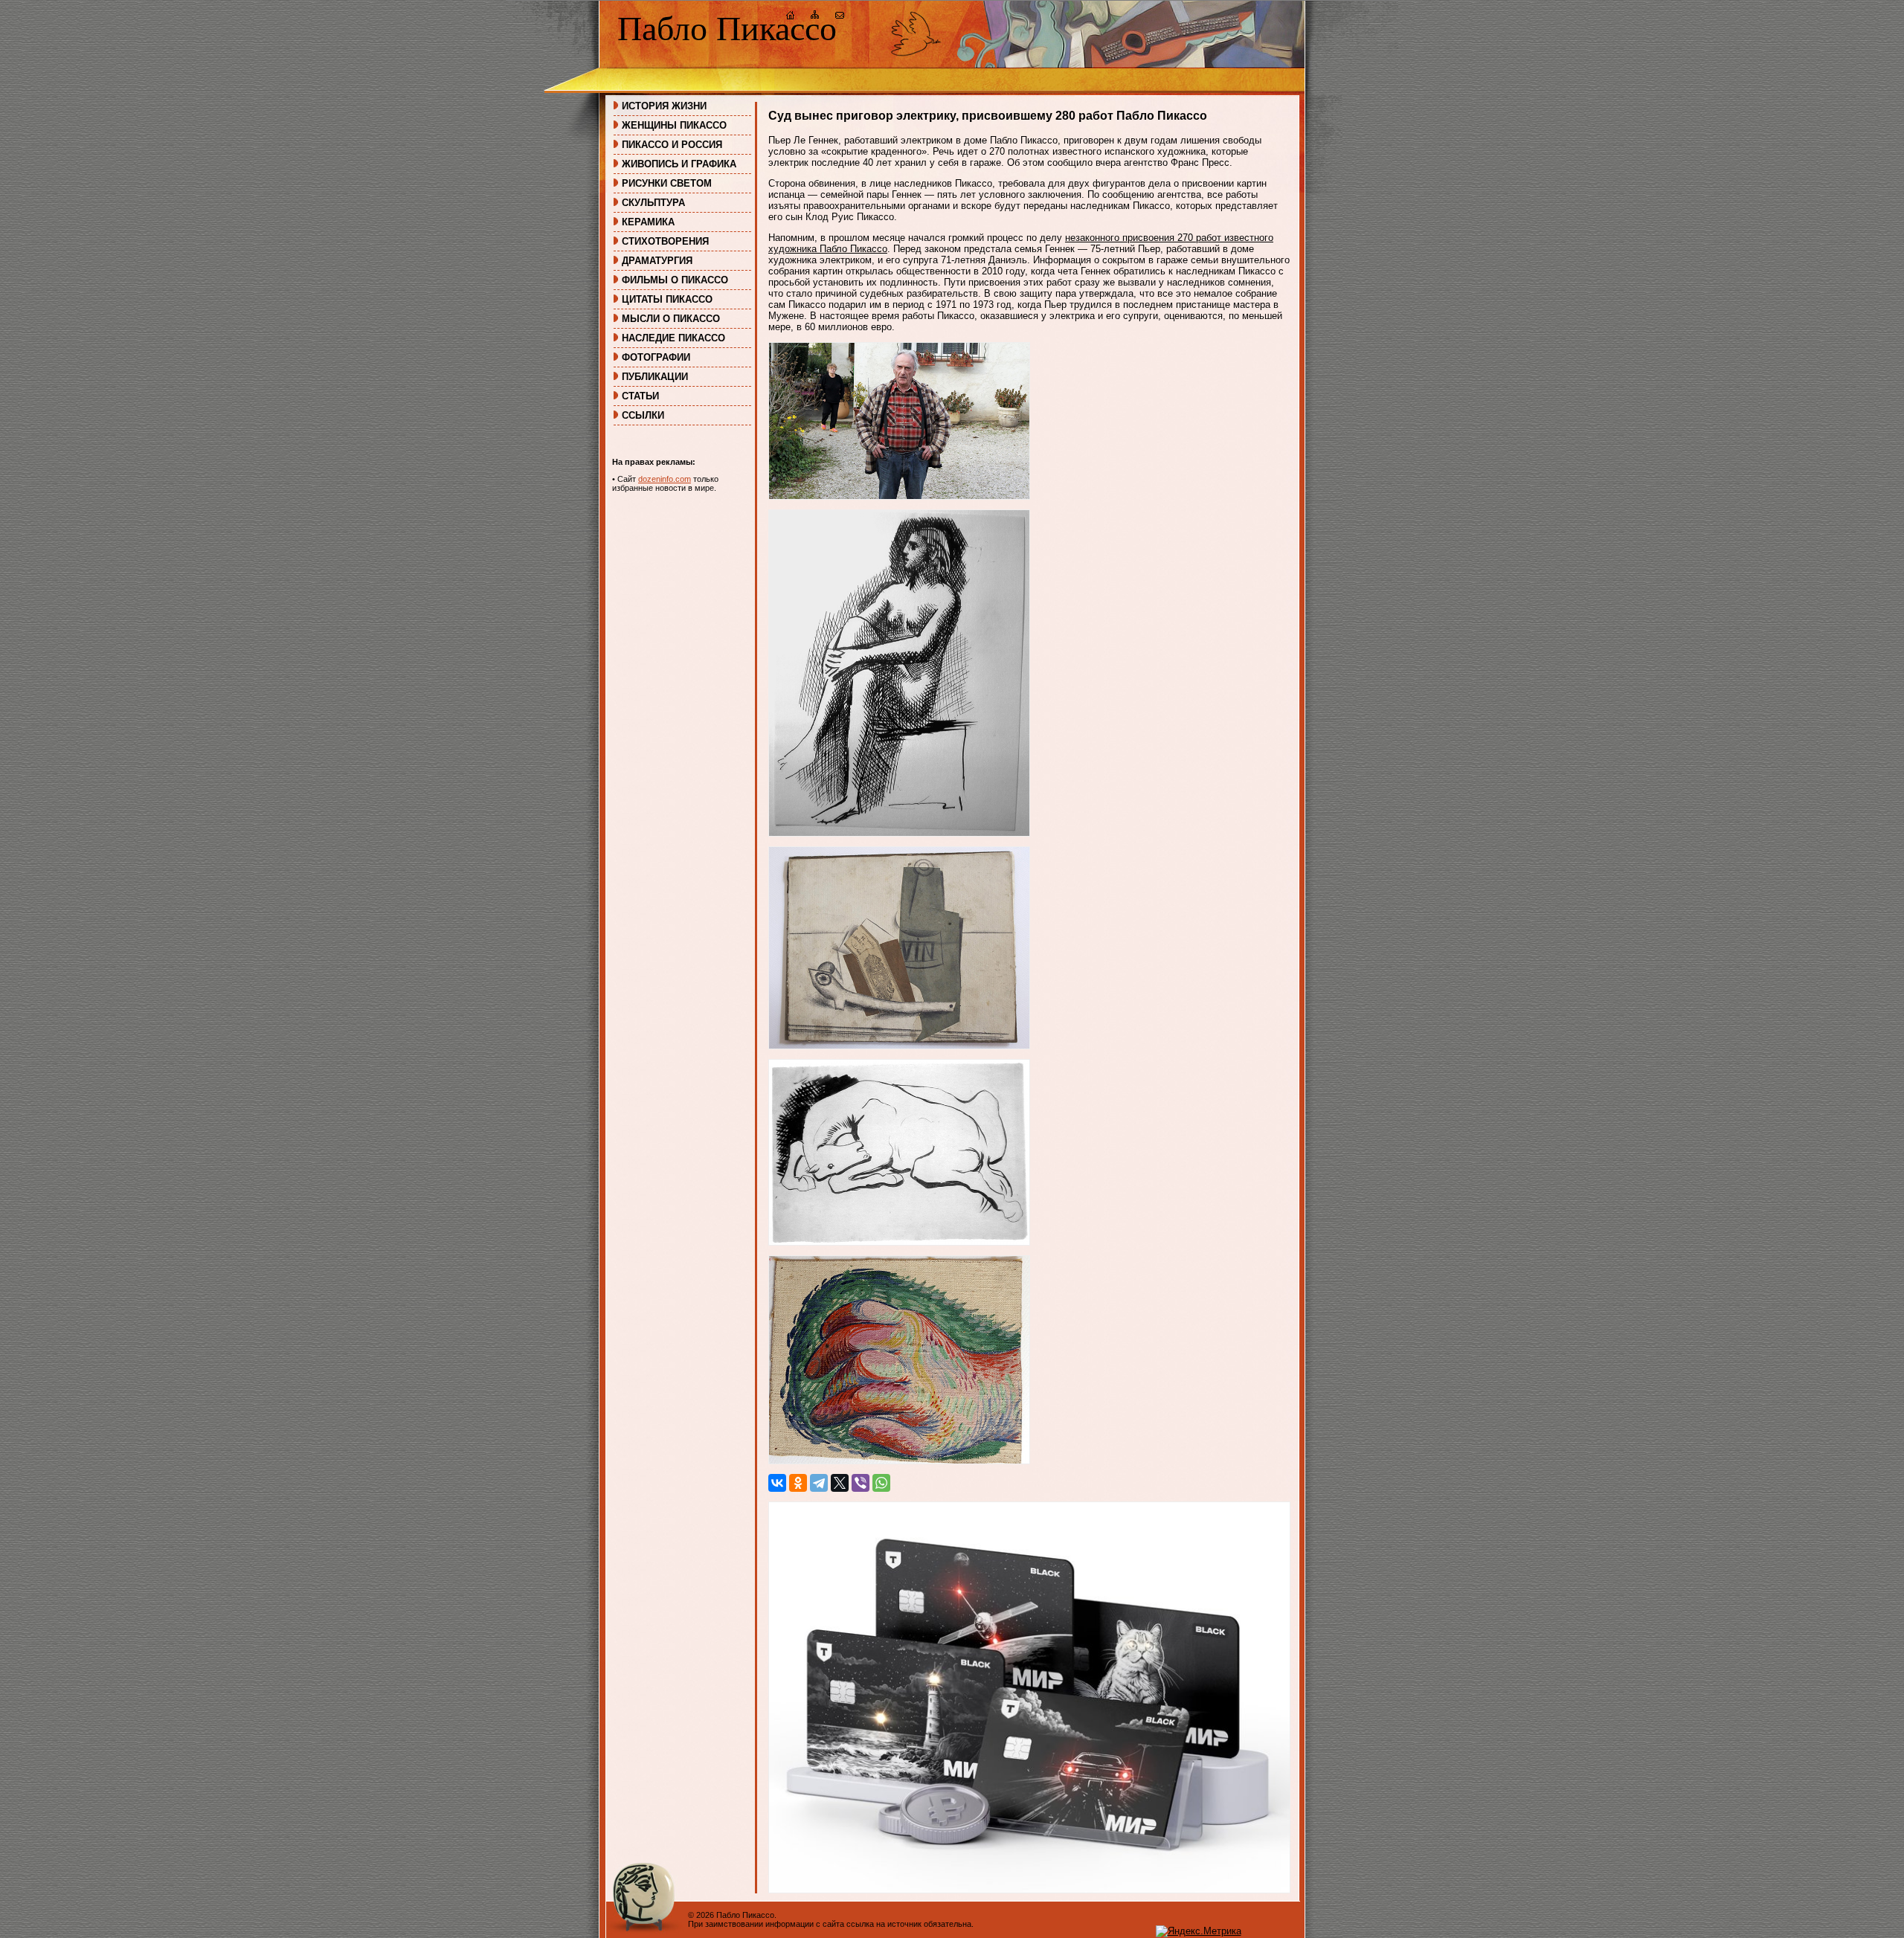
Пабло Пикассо (727, 29)
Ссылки (643, 415)
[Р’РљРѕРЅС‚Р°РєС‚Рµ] (777, 1483)
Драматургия (657, 261)
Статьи (640, 396)
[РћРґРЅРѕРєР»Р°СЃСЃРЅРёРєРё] (798, 1483)
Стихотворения (665, 241)
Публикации (655, 377)
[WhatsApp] (881, 1483)
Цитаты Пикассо (667, 299)
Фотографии (656, 357)
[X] (840, 1483)
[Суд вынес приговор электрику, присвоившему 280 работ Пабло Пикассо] (899, 496)
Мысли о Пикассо (671, 319)
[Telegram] (819, 1483)
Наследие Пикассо (673, 338)
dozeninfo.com (665, 479)
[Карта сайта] (815, 17)
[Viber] (861, 1483)
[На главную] (791, 17)
